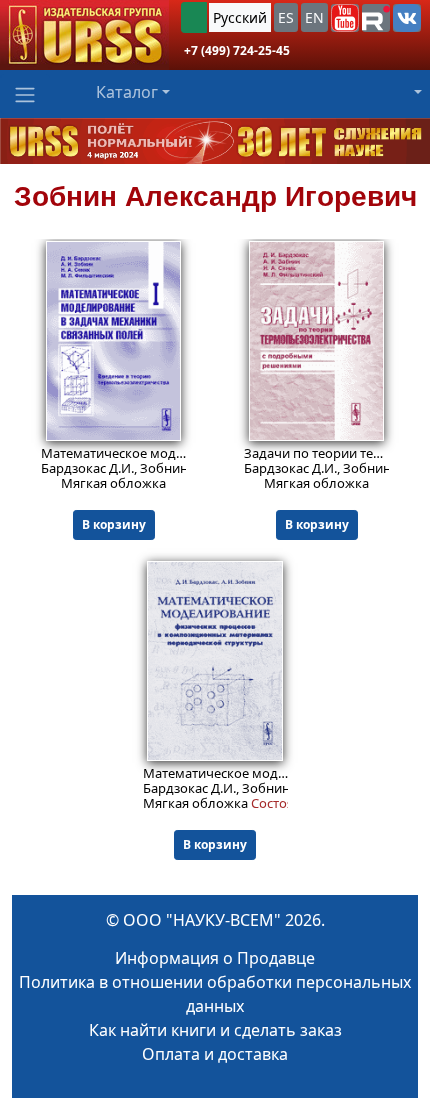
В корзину (114, 524)
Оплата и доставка (215, 1054)
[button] (345, 18)
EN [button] (314, 17)
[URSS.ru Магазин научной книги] (84, 35)
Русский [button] (240, 17)
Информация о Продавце (215, 958)
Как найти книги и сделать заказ (215, 1030)
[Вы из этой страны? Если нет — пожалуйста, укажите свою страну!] (194, 17)
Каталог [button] (127, 92)
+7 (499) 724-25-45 (237, 50)
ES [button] (286, 17)
